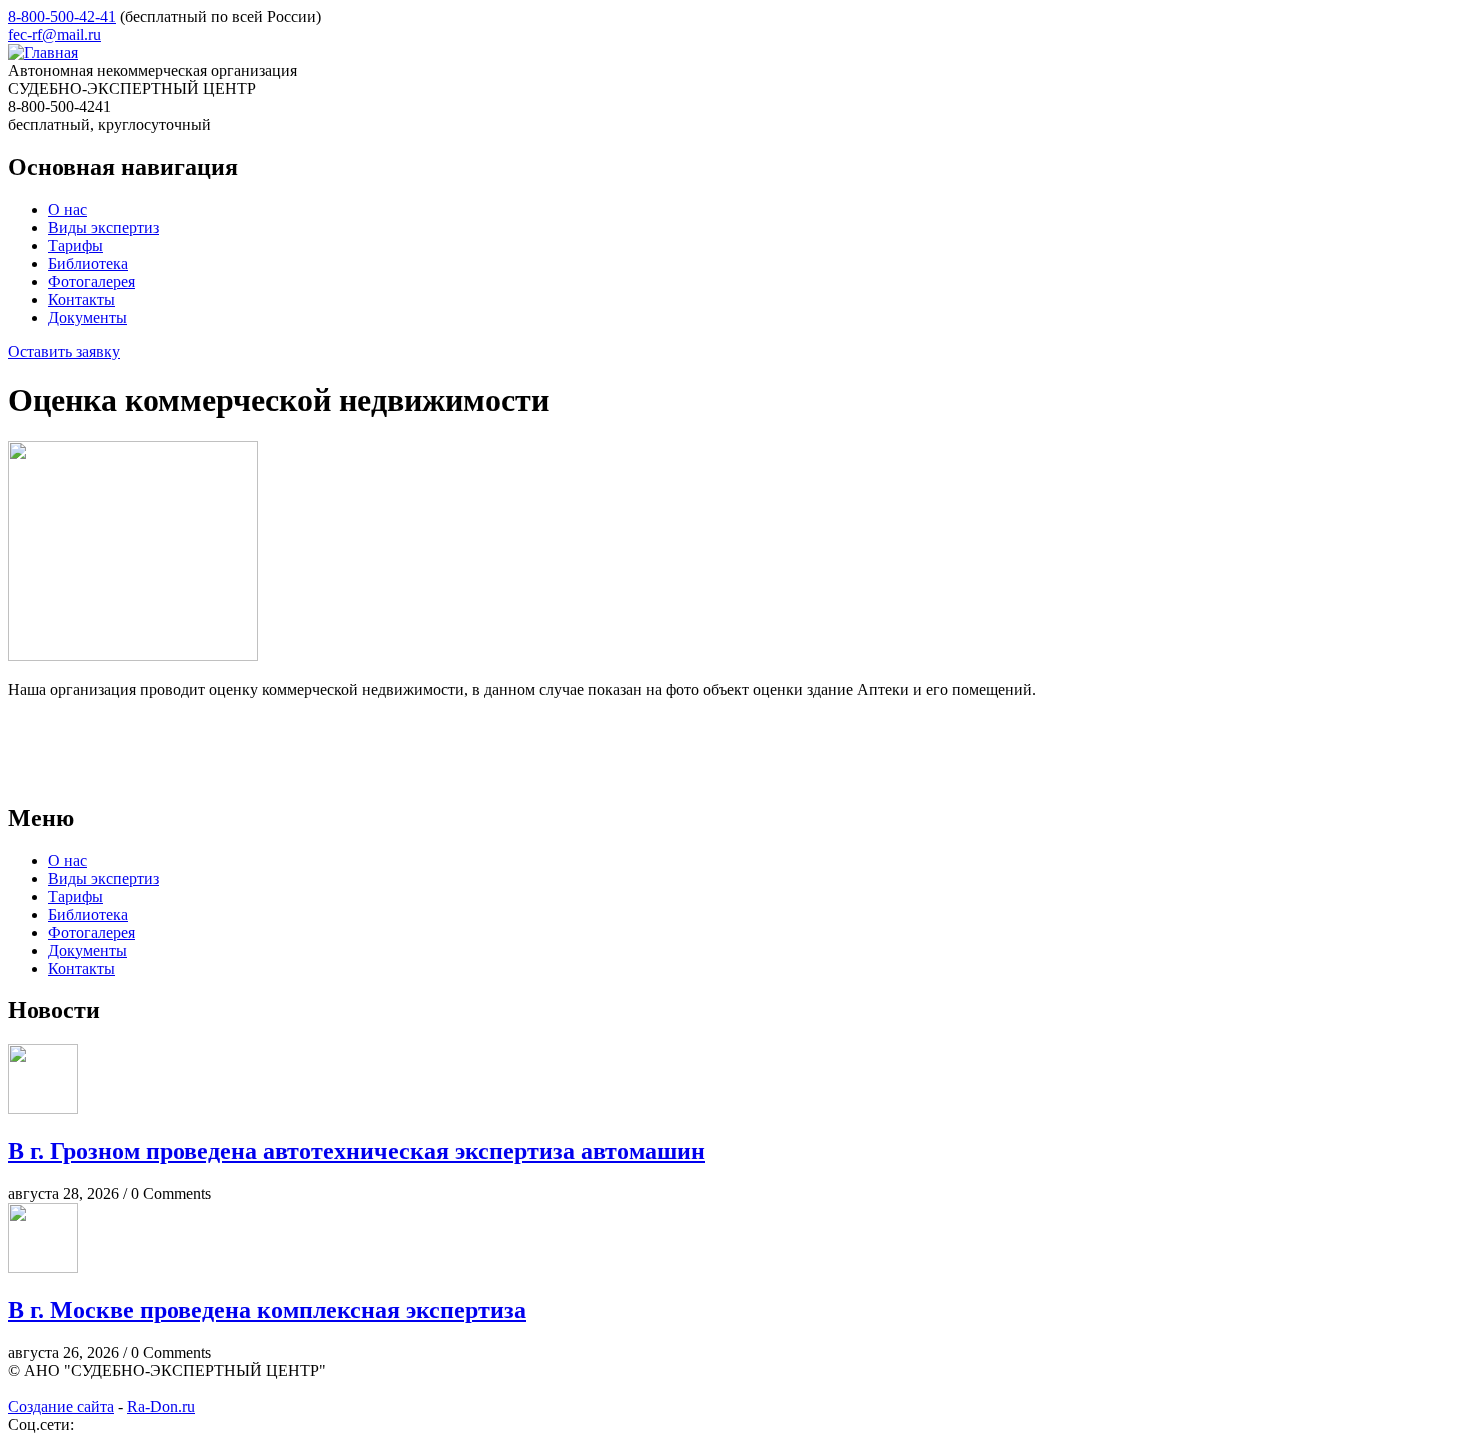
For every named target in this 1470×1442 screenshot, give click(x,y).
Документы (87, 317)
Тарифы (75, 245)
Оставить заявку (64, 351)
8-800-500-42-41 (62, 16)
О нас (67, 209)
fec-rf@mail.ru (54, 34)
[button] (133, 655)
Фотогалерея (91, 281)
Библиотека (88, 263)
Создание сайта (61, 1406)
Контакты (81, 299)
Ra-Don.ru (161, 1406)
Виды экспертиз (103, 227)
